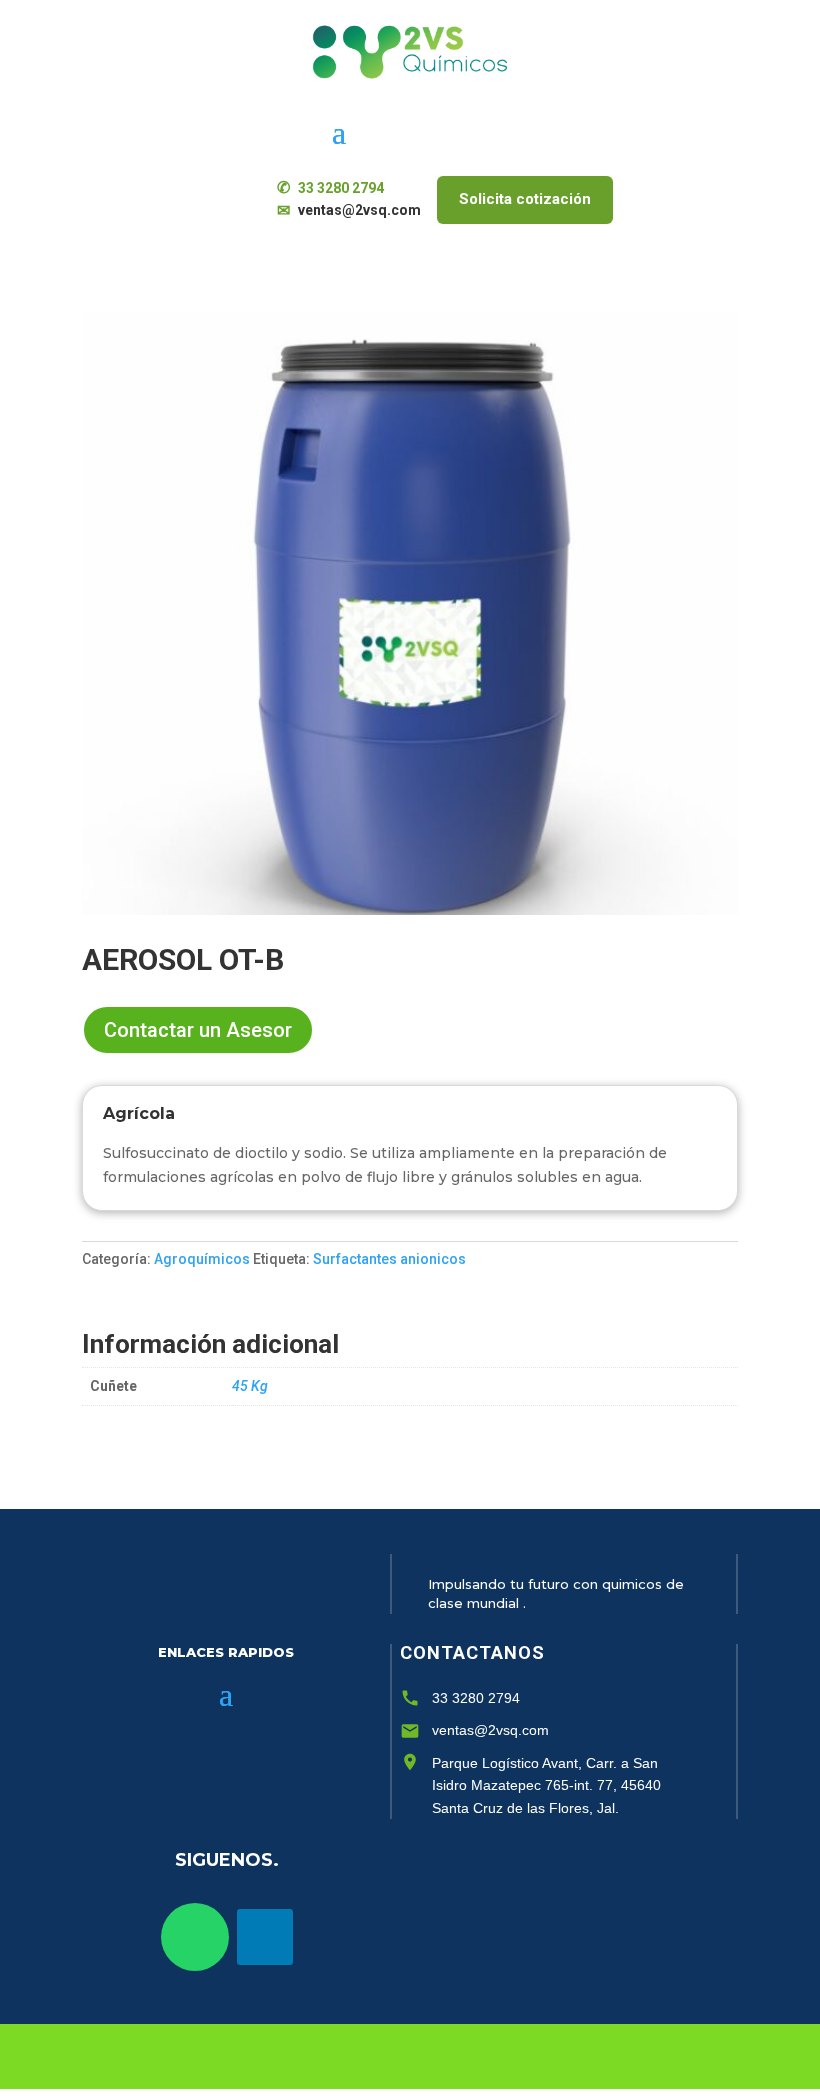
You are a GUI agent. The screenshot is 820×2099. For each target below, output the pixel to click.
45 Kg (250, 1386)
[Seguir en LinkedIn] (265, 1937)
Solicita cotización (525, 199)
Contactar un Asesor (198, 1030)
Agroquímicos (202, 1259)
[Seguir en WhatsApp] (195, 1937)
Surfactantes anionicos (389, 1259)
